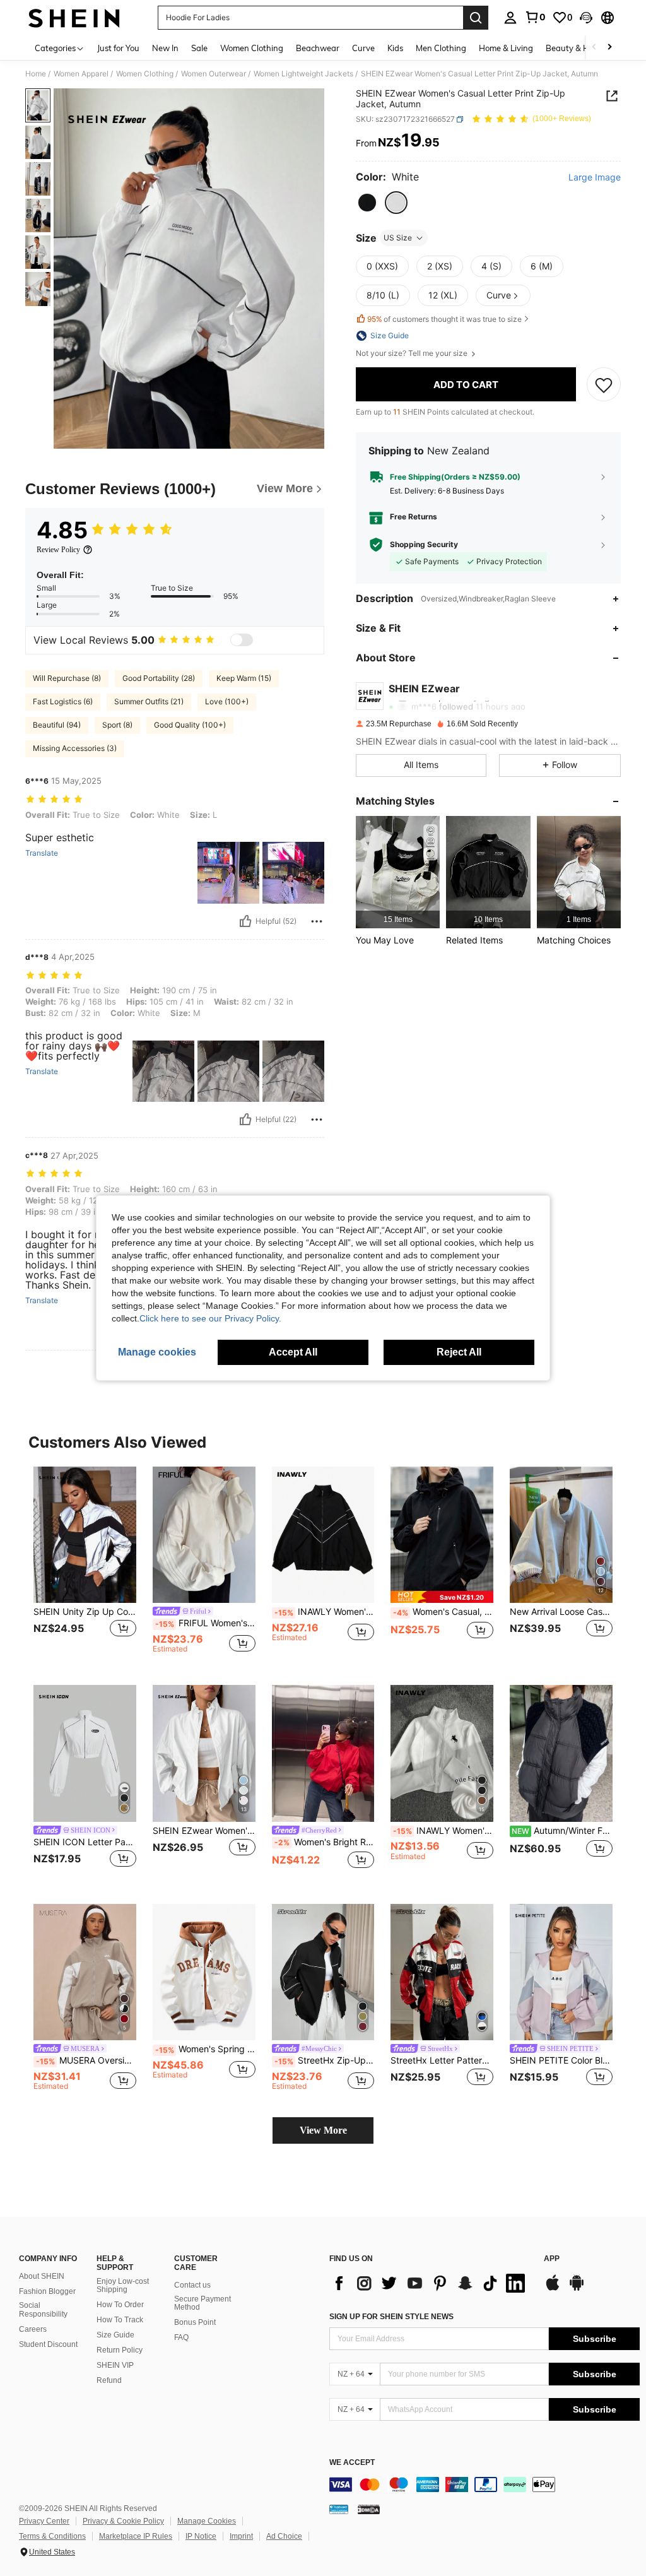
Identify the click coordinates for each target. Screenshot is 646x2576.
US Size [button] (398, 238)
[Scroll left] (594, 48)
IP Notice (201, 2536)
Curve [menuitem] (363, 48)
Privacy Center (44, 2521)
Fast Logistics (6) (63, 701)
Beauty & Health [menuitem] (577, 48)
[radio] (367, 203)
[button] (586, 18)
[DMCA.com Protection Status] (369, 2509)
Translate (42, 853)
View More (323, 2130)
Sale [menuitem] (199, 48)
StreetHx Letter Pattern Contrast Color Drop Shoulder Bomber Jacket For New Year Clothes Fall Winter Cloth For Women (442, 2060)
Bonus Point (195, 2322)
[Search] (476, 18)
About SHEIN (42, 2276)
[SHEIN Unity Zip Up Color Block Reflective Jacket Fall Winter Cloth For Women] (85, 1535)
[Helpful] (245, 921)
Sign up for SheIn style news (391, 2317)
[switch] (242, 640)
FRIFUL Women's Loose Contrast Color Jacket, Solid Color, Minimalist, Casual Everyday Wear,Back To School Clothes (205, 1623)
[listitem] (398, 872)
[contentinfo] (484, 2484)
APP (552, 2259)
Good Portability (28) (159, 678)
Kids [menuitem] (395, 48)
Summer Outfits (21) (149, 701)
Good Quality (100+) (190, 725)
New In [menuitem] (165, 48)
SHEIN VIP (115, 2365)
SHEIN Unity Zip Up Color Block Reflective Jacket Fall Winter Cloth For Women (85, 1612)
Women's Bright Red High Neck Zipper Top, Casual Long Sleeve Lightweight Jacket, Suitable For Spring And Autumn (325, 1842)
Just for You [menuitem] (118, 48)
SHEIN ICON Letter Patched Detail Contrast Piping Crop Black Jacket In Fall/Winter (85, 1842)
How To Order (120, 2305)
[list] (430, 2283)
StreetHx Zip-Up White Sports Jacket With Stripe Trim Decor (325, 2060)
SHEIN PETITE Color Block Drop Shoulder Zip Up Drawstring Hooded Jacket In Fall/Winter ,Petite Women (561, 2060)
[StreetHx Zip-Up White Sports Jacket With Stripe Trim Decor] (323, 1972)
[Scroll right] (609, 48)
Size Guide (115, 2335)
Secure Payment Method (203, 2303)
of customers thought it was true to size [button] (444, 319)
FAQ (181, 2337)
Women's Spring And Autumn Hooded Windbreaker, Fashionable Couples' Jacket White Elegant (205, 2049)
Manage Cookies (207, 2521)
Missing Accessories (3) (75, 748)
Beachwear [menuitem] (318, 48)
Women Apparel (81, 74)
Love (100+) (227, 701)
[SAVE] (604, 384)
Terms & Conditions (52, 2536)
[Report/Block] (317, 921)
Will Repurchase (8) (67, 678)
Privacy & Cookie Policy (123, 2521)
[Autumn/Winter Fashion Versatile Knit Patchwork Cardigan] (561, 1753)
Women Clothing (145, 74)
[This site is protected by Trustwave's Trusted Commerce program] (339, 2509)
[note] (442, 1597)
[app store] (553, 2289)
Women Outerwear (214, 74)
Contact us (192, 2285)
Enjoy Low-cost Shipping (123, 2286)
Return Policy (120, 2350)
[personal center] (510, 18)
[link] (535, 17)
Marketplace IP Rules (136, 2536)
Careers (33, 2329)
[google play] (577, 2289)
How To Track (120, 2320)
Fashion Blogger (47, 2291)
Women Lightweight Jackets (303, 74)
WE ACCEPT (352, 2463)
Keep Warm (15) (244, 678)
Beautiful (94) (57, 725)
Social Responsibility (43, 2310)
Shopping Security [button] (424, 545)
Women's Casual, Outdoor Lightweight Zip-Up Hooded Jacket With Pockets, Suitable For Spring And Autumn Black (443, 1612)
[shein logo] (74, 18)
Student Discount (48, 2344)
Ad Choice (284, 2536)
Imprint (241, 2536)
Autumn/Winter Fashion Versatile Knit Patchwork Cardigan (562, 1831)
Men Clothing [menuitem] (441, 48)
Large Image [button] (595, 177)
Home (36, 74)
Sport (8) (117, 725)
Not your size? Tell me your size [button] (413, 353)
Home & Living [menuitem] (506, 48)
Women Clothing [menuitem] (252, 48)
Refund (109, 2380)
